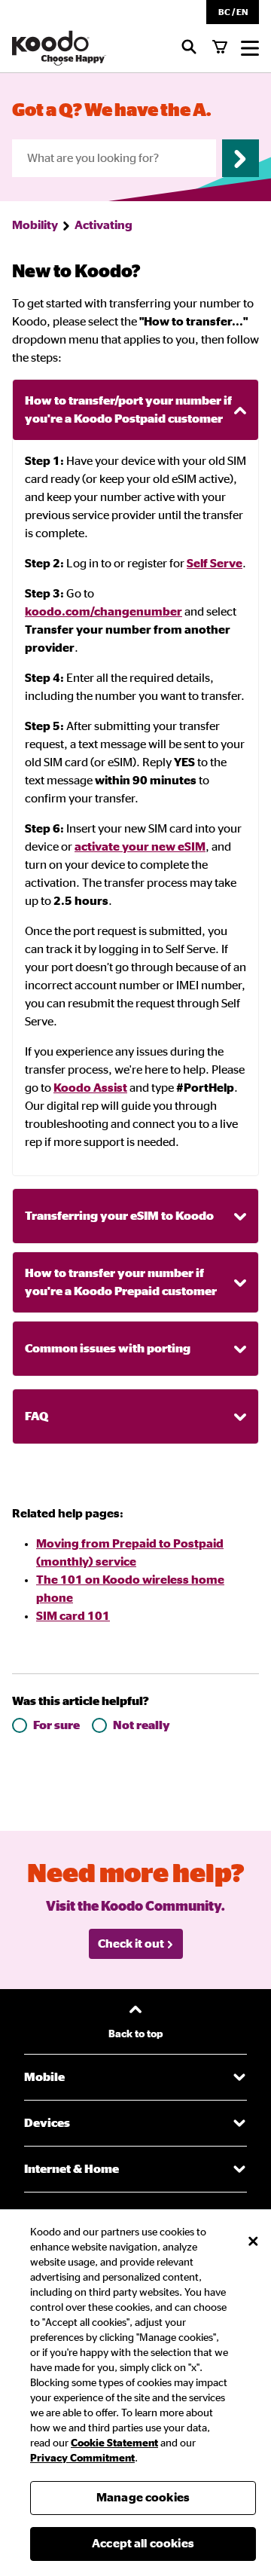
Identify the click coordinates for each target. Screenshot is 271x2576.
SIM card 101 (73, 1616)
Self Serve (215, 564)
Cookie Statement (114, 2443)
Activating (104, 225)
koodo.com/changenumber (104, 612)
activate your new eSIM (140, 847)
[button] (233, 12)
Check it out (131, 1944)
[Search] (189, 48)
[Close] (253, 2241)
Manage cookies (143, 2498)
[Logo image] (59, 48)
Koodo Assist (90, 1088)
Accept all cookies (143, 2544)
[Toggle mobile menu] (250, 48)
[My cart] (220, 48)
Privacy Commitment (82, 2458)
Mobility (35, 225)
